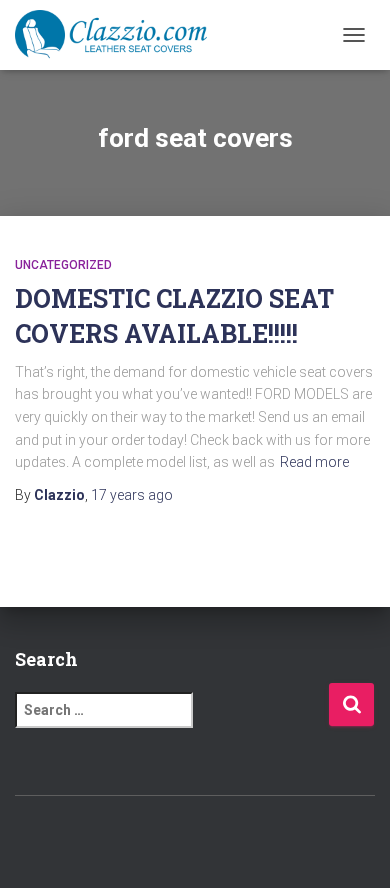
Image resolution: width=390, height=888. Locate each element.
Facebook (143, 839)
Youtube (248, 839)
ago (132, 495)
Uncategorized (63, 265)
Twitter (178, 839)
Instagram (213, 839)
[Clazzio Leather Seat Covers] (118, 35)
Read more (314, 462)
